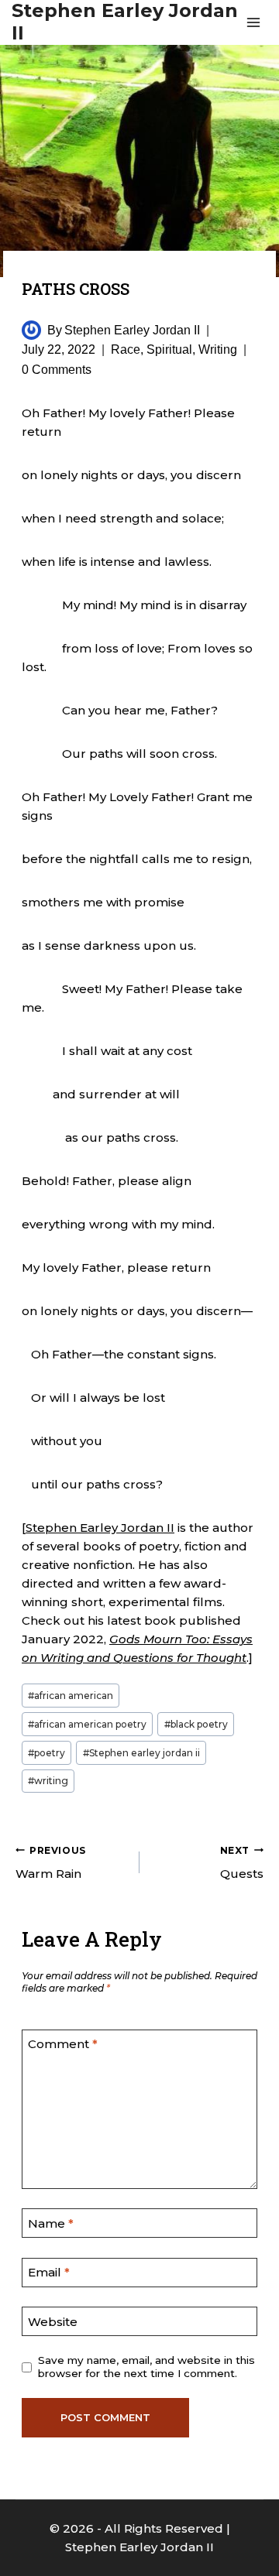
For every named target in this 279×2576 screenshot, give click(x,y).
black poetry (196, 1724)
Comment (63, 2044)
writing (48, 1781)
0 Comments (57, 370)
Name (51, 2223)
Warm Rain (51, 1863)
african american (71, 1696)
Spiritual (169, 349)
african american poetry (87, 1724)
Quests (242, 1863)
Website (53, 2322)
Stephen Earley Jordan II (132, 330)
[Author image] (31, 330)
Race (126, 349)
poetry (46, 1753)
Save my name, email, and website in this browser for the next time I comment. (146, 2367)
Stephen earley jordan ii (141, 1753)
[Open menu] (253, 22)
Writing (218, 349)
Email (49, 2272)
